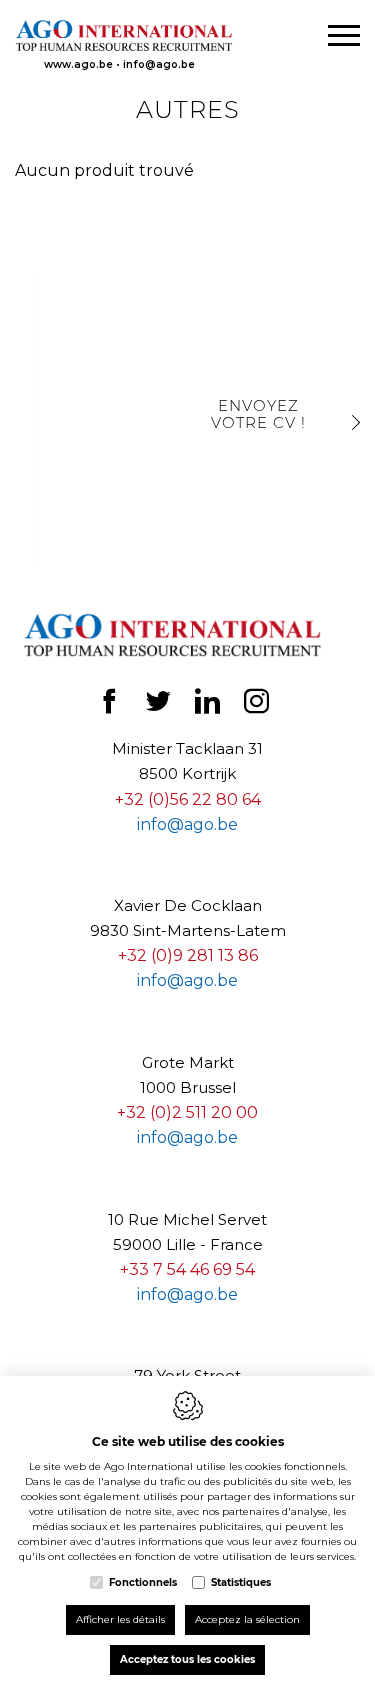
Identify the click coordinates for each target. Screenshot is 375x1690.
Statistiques (241, 1582)
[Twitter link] (160, 706)
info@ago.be (159, 64)
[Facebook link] (111, 706)
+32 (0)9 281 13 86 (188, 955)
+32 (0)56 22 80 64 (188, 799)
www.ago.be (78, 64)
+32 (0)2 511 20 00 (187, 1112)
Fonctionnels (143, 1582)
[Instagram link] (256, 706)
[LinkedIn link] (209, 706)
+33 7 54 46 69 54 (187, 1269)
